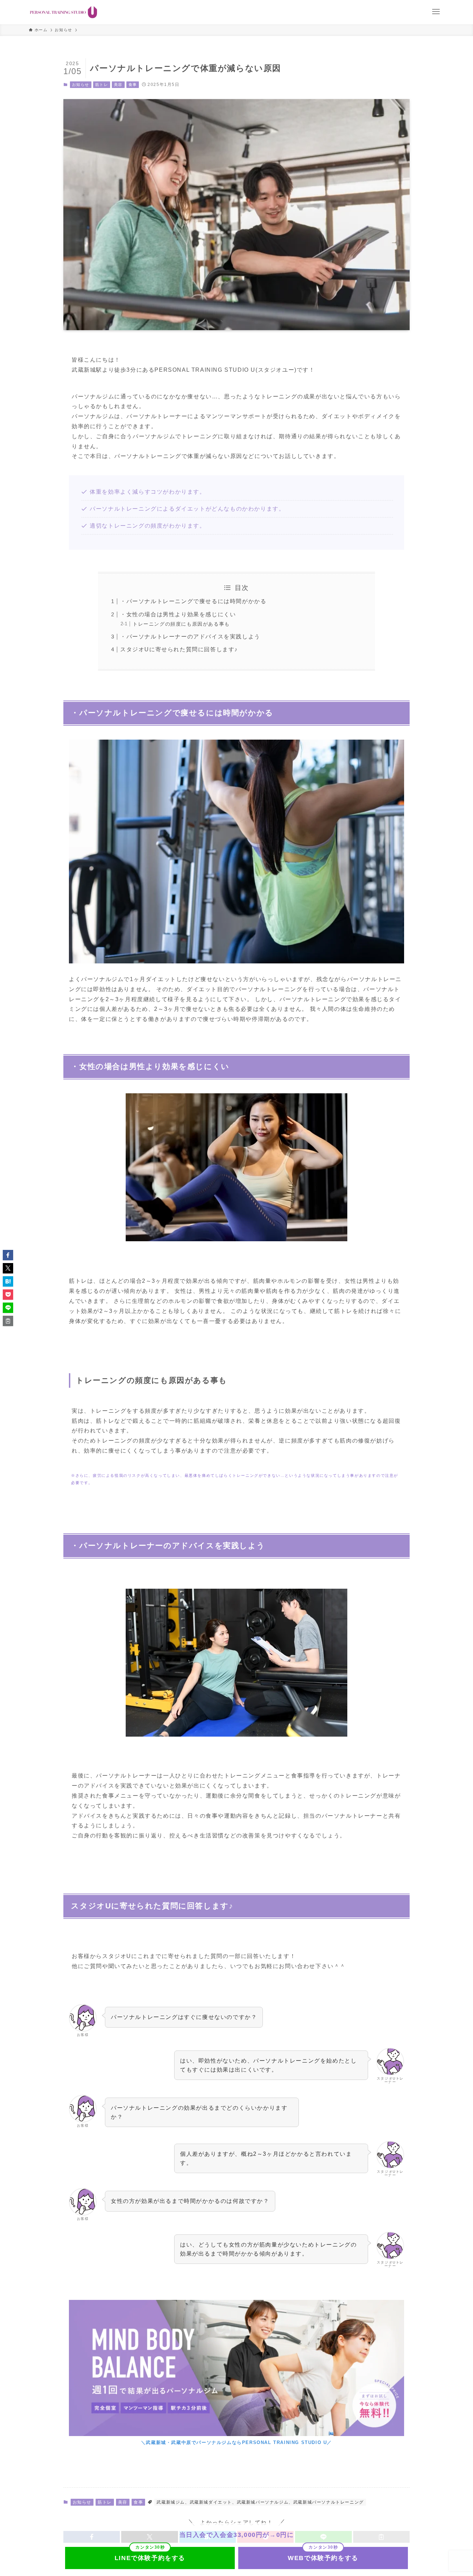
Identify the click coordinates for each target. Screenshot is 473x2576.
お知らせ (81, 85)
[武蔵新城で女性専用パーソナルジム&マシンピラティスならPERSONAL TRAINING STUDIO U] (64, 12)
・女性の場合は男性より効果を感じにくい (178, 614)
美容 (118, 85)
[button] (8, 1255)
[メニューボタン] (436, 12)
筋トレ (102, 85)
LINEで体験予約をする (150, 2558)
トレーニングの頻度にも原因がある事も (181, 624)
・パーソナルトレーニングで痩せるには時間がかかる (193, 601)
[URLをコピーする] (8, 1321)
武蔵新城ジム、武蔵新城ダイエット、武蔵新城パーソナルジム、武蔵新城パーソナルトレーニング (260, 2502)
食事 (133, 85)
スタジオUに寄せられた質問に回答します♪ (179, 649)
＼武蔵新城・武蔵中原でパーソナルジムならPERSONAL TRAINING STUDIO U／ (237, 2442)
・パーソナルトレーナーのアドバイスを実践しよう (190, 637)
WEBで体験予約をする (323, 2558)
